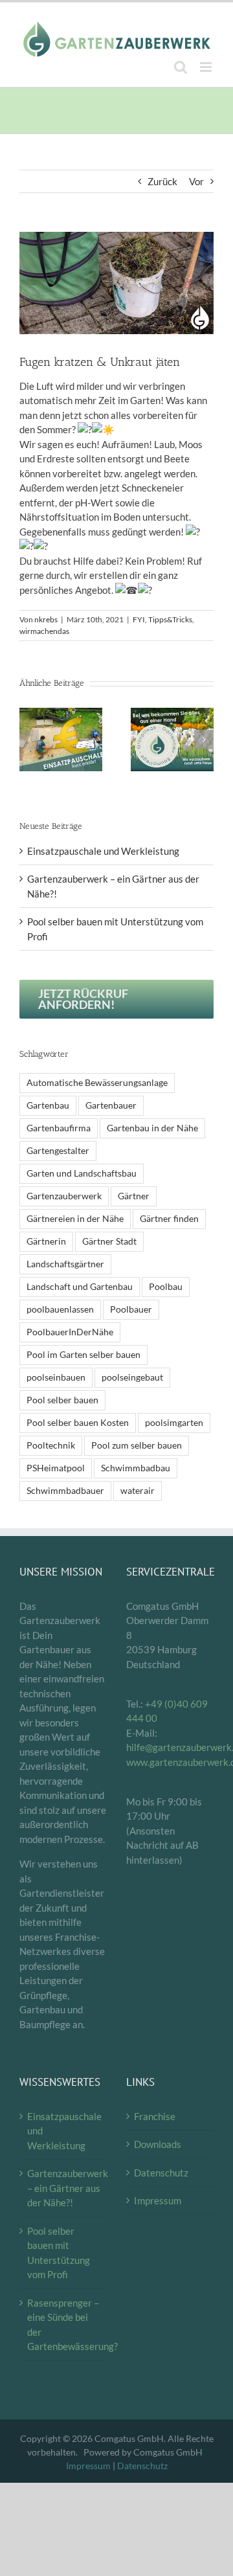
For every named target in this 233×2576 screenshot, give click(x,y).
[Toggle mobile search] (181, 67)
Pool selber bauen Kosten (78, 1423)
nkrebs (46, 619)
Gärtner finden (169, 1219)
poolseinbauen (56, 1377)
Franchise (155, 2116)
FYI (139, 619)
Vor (196, 181)
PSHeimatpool (56, 1468)
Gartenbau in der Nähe (152, 1128)
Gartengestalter (58, 1151)
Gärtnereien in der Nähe (75, 1219)
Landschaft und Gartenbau (80, 1287)
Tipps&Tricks (170, 619)
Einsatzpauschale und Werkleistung (103, 851)
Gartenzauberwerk (64, 1196)
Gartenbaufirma (59, 1128)
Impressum (158, 2200)
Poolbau (166, 1287)
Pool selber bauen (62, 1400)
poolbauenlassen (60, 1309)
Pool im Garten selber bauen (83, 1355)
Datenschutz (161, 2173)
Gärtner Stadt (109, 1241)
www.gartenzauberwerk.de (170, 1762)
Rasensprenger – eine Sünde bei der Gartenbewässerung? (64, 2325)
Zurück (162, 181)
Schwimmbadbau (136, 1468)
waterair (138, 1491)
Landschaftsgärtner (65, 1264)
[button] (29, 740)
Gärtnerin (46, 1241)
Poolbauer (131, 1309)
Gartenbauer (111, 1105)
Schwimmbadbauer (65, 1491)
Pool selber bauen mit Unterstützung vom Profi (59, 2253)
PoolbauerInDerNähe (70, 1332)
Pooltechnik (51, 1445)
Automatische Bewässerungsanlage (97, 1083)
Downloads (158, 2144)
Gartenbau (48, 1105)
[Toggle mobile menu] (207, 67)
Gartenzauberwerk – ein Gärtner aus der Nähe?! (64, 2188)
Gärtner (134, 1196)
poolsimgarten (174, 1423)
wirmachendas (44, 631)
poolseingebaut (132, 1377)
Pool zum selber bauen (137, 1445)
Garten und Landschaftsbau (82, 1173)
